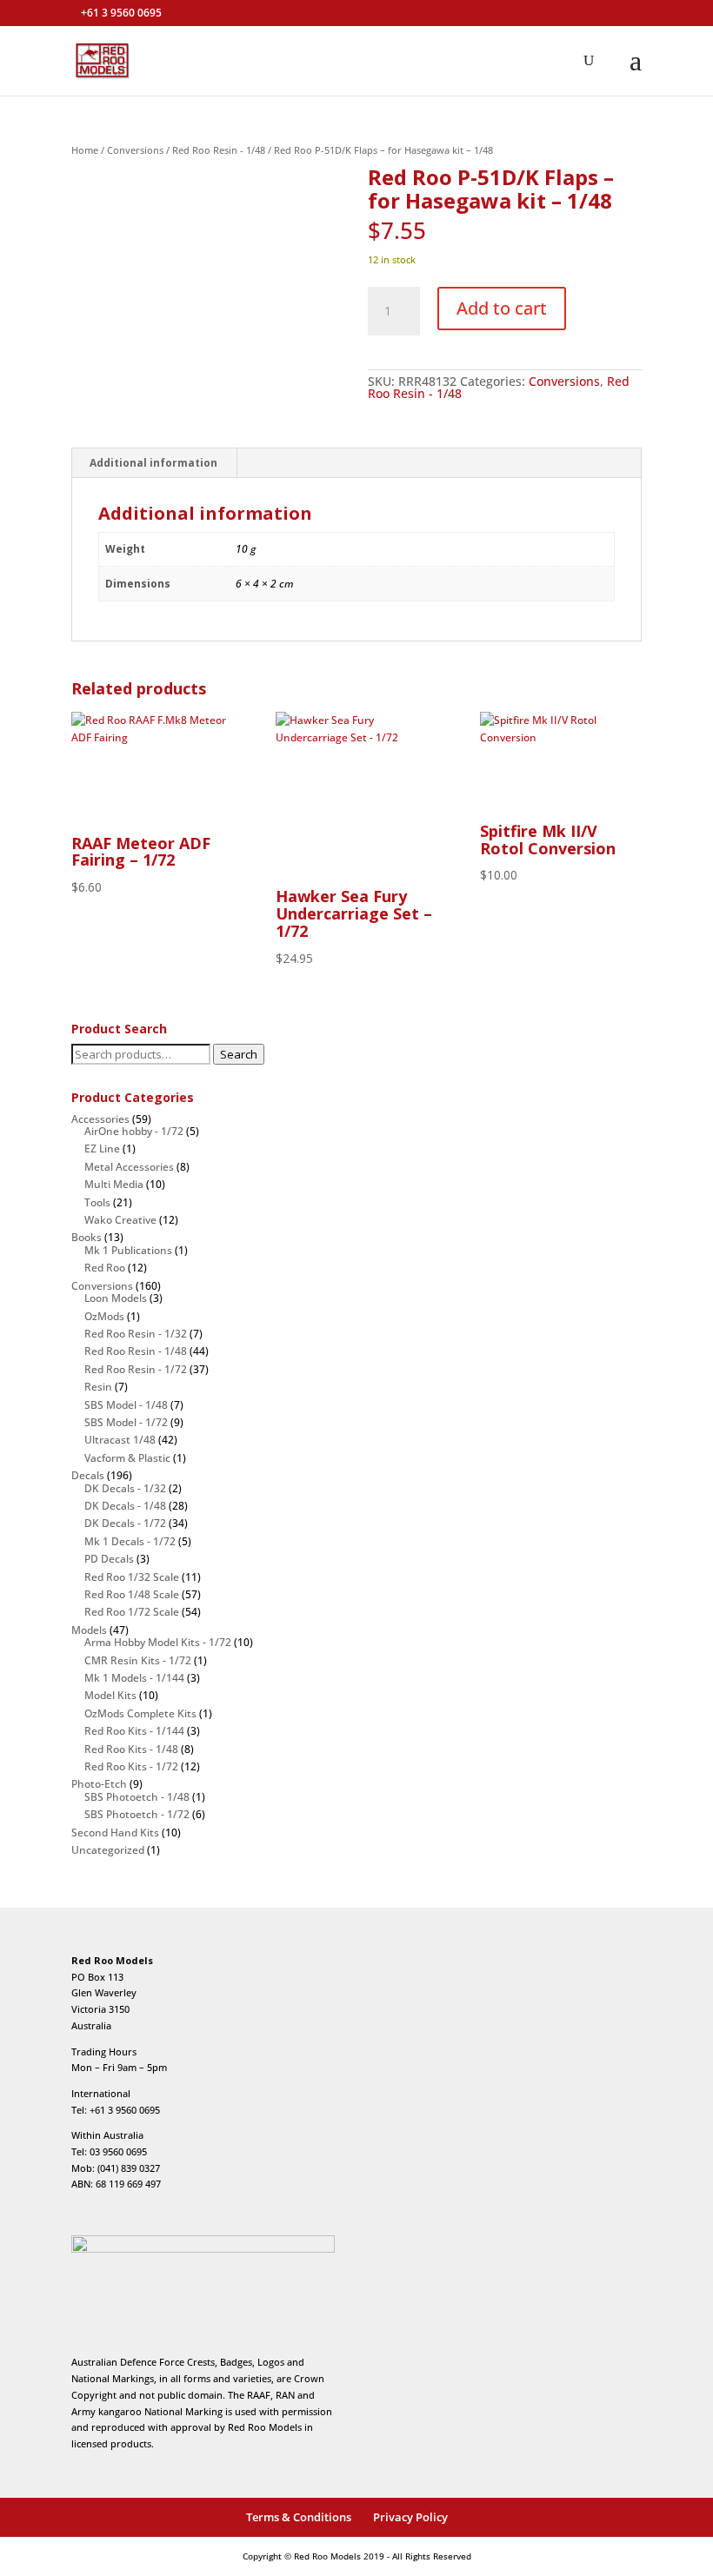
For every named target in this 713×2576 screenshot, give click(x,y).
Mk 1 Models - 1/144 (134, 1678)
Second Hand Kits (115, 1832)
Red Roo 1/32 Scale (132, 1577)
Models (89, 1630)
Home (85, 150)
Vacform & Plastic (127, 1458)
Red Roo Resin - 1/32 (136, 1334)
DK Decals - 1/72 (125, 1523)
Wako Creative (120, 1220)
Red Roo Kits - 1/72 (131, 1766)
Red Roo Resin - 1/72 (136, 1369)
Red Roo (105, 1268)
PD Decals (109, 1559)
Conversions (135, 150)
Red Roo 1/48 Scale (132, 1594)
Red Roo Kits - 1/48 (131, 1749)
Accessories (100, 1119)
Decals (88, 1475)
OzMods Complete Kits (140, 1713)
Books (87, 1237)
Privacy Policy (410, 2517)
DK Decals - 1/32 (125, 1488)
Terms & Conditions (299, 2517)
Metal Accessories (129, 1167)
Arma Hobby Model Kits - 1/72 (158, 1642)
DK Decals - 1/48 (125, 1506)
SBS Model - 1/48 (126, 1405)
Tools (97, 1202)
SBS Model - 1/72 (126, 1422)
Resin (98, 1387)
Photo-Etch (99, 1784)
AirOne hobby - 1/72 (134, 1131)
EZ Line (102, 1149)
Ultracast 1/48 (120, 1440)
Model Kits (110, 1695)
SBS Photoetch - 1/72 (137, 1814)
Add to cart (502, 308)
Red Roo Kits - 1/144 (134, 1731)
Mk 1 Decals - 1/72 (130, 1541)
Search (239, 1054)
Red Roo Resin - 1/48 (219, 150)
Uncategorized (108, 1850)
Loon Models (116, 1298)
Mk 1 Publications (128, 1250)
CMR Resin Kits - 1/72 (138, 1660)
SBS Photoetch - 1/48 (137, 1797)
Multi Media (114, 1184)
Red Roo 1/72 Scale (132, 1612)
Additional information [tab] (153, 463)
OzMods (104, 1316)
